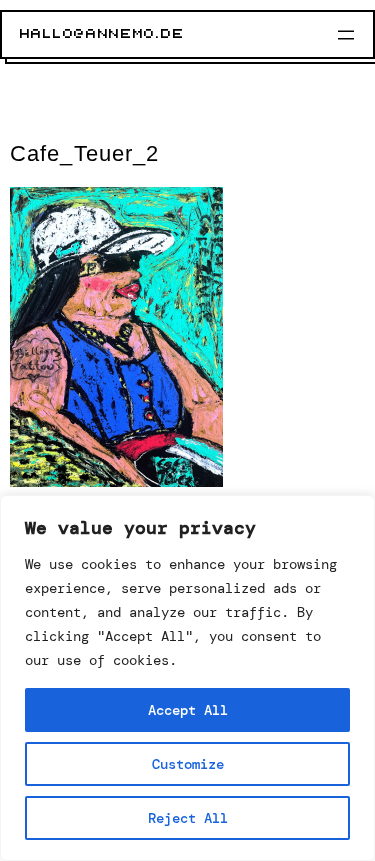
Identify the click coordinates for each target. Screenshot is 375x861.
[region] (187, 678)
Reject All (188, 818)
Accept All (188, 710)
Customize (188, 764)
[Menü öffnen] (346, 35)
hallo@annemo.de (102, 34)
